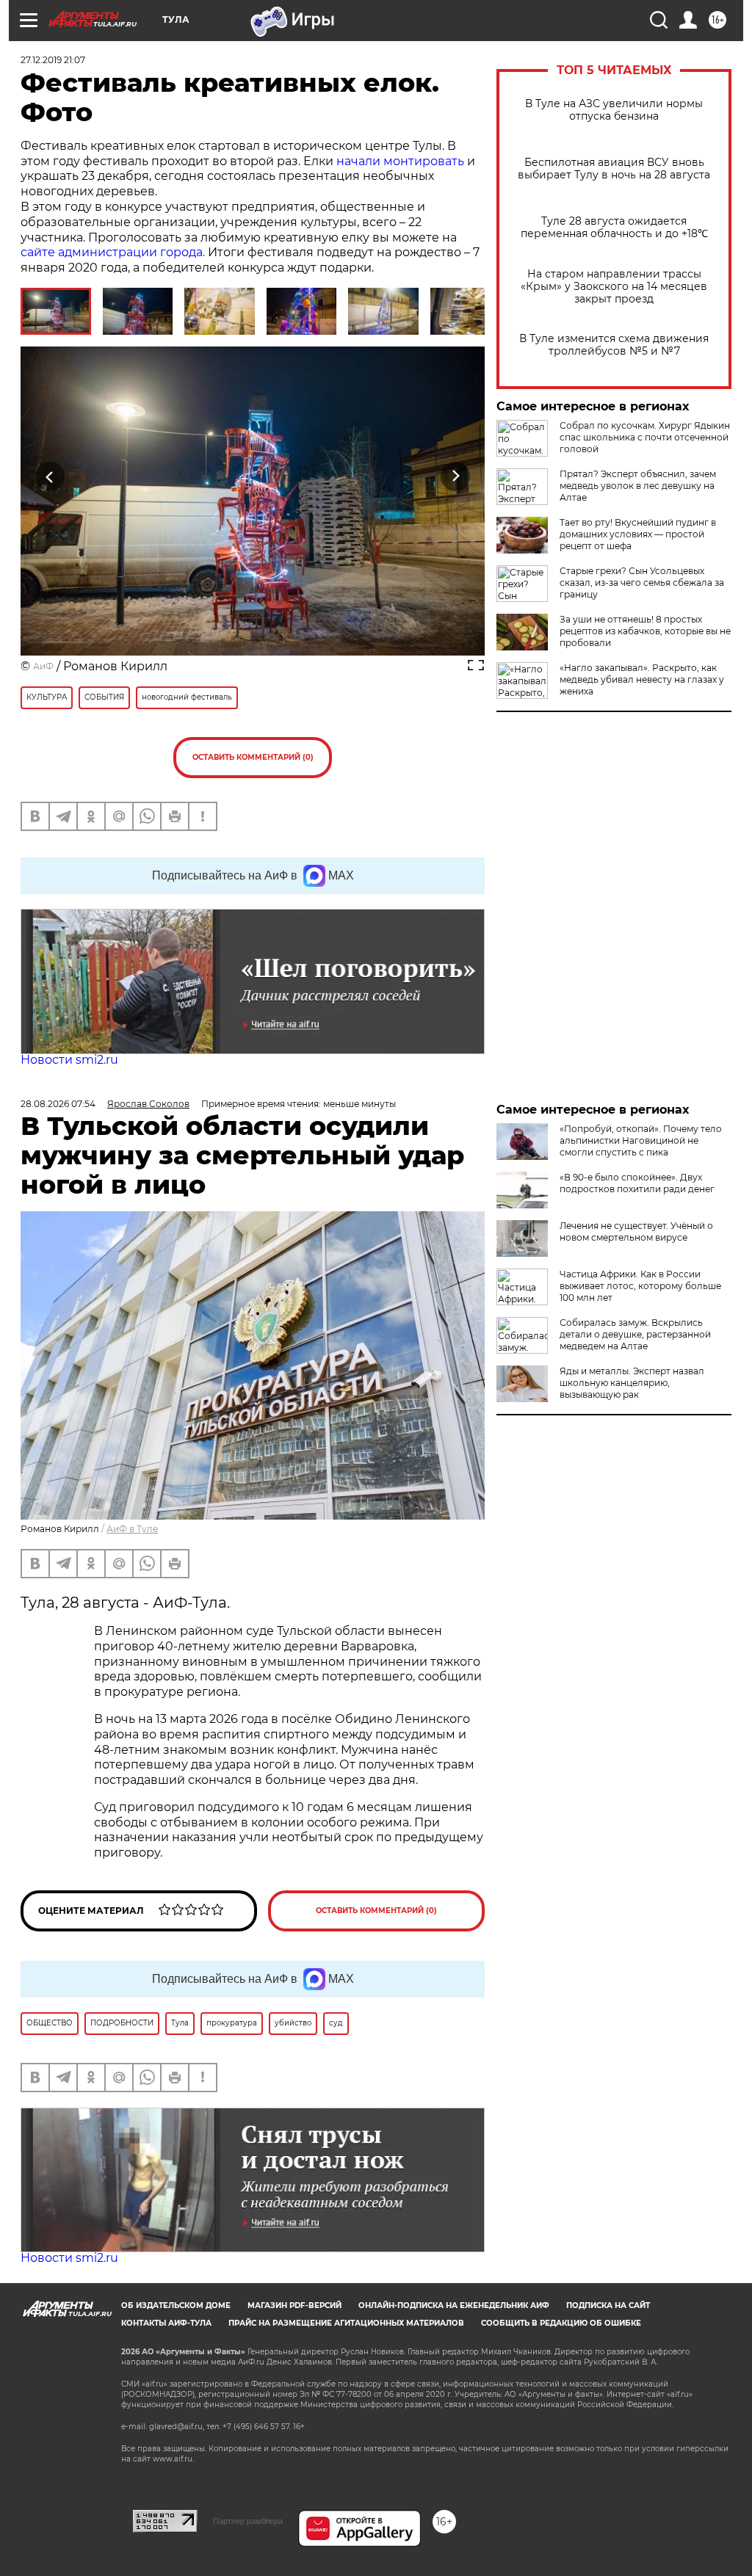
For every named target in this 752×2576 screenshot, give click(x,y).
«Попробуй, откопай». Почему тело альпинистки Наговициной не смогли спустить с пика (641, 1140)
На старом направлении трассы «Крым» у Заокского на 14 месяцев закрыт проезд (614, 287)
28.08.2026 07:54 (58, 1104)
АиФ (43, 666)
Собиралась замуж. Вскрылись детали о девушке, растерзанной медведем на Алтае (635, 1334)
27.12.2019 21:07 (53, 60)
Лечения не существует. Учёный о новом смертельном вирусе (636, 1231)
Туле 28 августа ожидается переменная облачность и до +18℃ (614, 228)
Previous (50, 477)
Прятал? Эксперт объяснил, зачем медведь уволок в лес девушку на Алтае (638, 486)
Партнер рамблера (248, 2521)
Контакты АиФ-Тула (166, 2323)
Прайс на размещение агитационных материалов (346, 2323)
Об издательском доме (176, 2305)
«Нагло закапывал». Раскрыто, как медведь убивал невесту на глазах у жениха (642, 679)
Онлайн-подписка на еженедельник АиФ (454, 2305)
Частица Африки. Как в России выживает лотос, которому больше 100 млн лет (640, 1286)
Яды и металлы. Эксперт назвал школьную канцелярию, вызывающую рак (632, 1383)
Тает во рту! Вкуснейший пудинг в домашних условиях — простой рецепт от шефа (638, 534)
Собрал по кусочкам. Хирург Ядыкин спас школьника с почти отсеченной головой (645, 437)
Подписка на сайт (608, 2305)
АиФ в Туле (132, 1529)
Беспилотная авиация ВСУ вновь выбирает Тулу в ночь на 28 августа (614, 169)
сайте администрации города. (114, 252)
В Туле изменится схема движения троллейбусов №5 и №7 (614, 345)
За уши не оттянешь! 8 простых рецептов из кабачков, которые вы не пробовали (645, 631)
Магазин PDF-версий (294, 2305)
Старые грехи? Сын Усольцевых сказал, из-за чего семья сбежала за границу (642, 583)
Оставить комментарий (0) (253, 757)
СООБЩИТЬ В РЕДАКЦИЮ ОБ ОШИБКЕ (561, 2323)
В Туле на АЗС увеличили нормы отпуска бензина (614, 110)
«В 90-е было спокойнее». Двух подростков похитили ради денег (637, 1183)
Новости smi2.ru (69, 1060)
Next (456, 477)
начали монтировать (400, 161)
